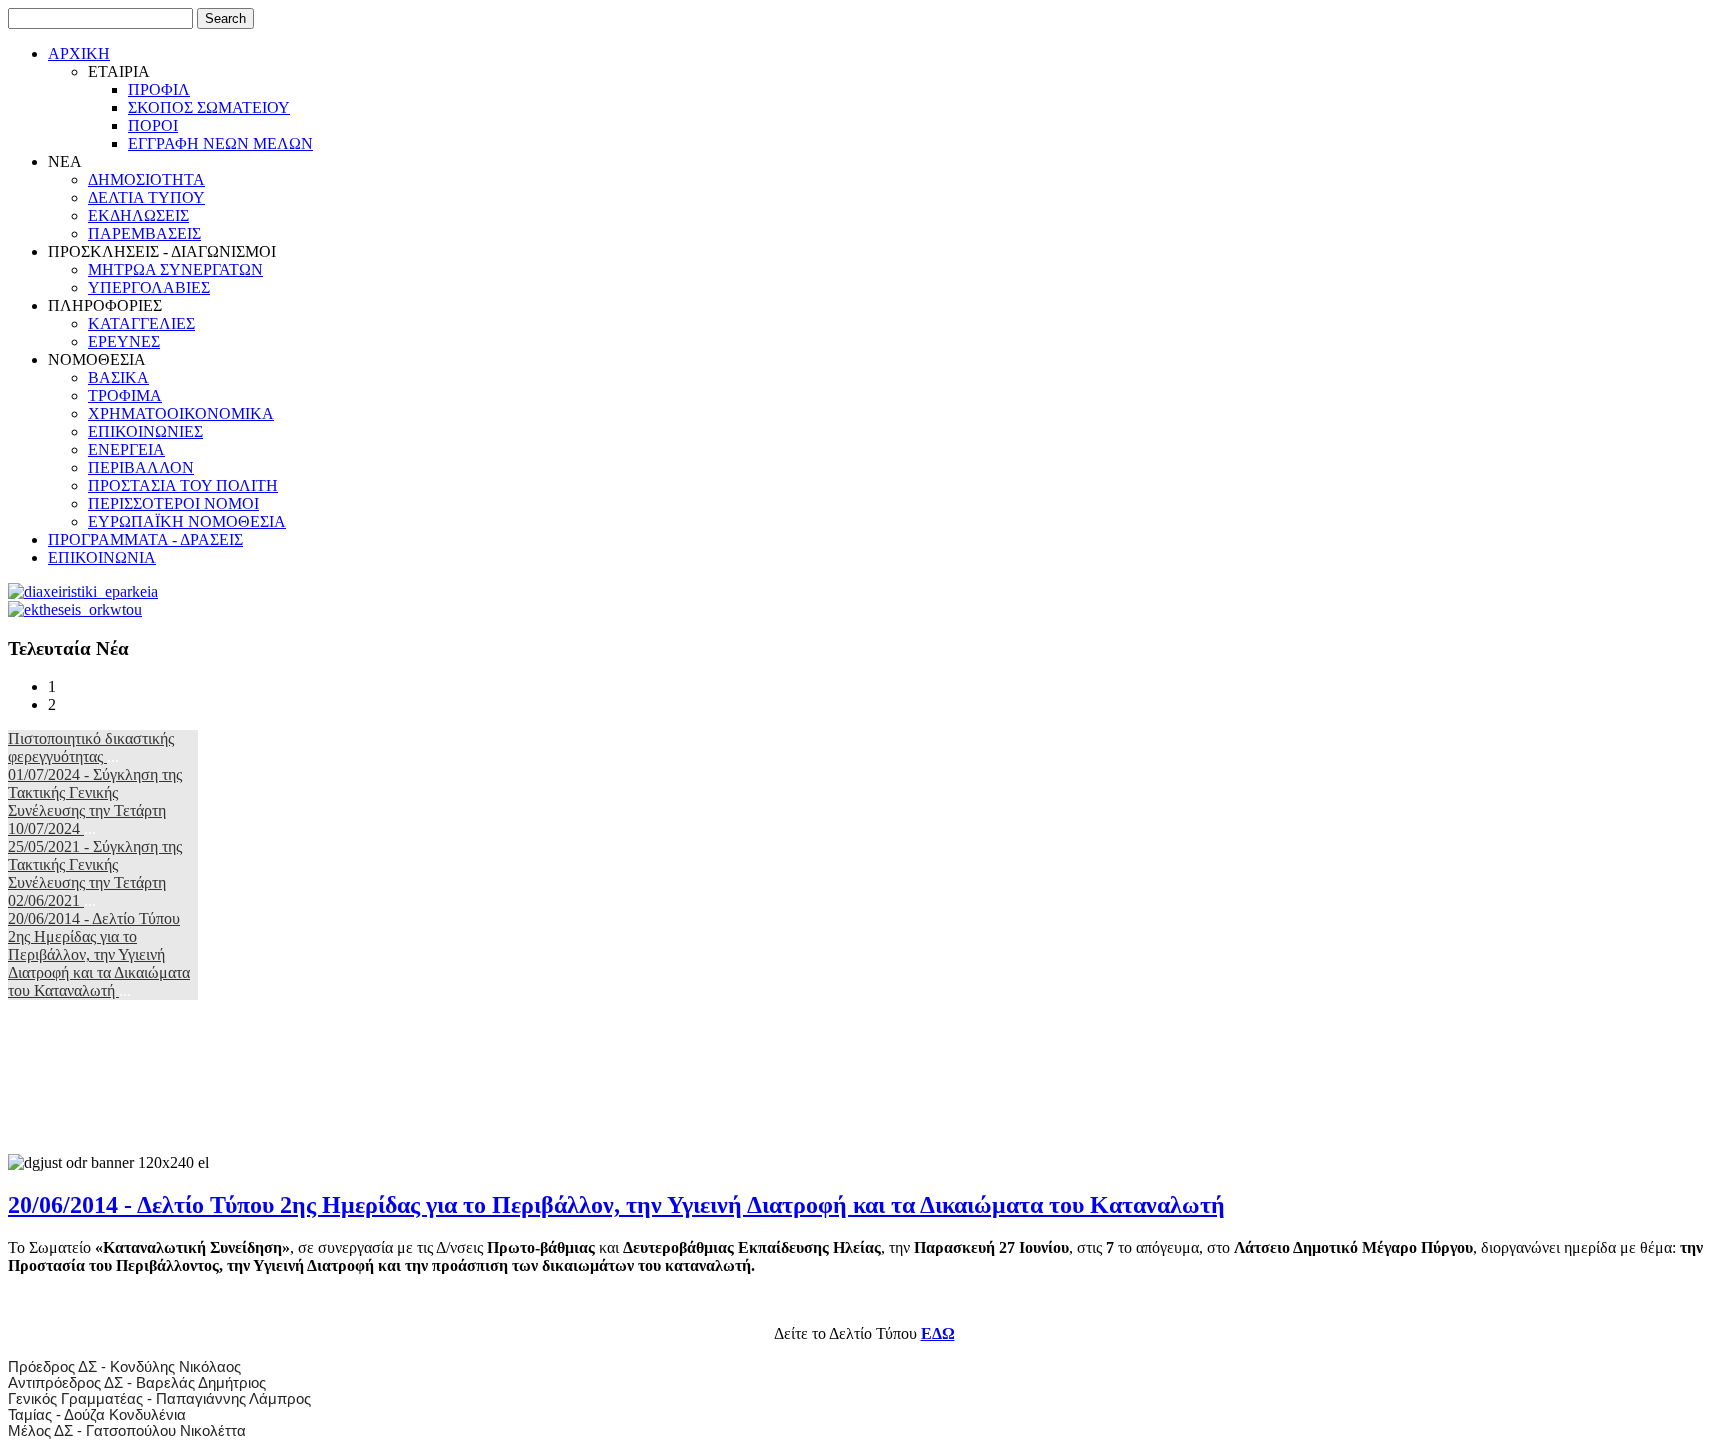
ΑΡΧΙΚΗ (79, 53)
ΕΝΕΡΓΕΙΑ (126, 449)
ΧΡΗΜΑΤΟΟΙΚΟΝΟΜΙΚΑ (181, 413)
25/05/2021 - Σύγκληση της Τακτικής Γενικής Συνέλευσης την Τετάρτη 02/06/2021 (95, 873)
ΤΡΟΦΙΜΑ (125, 395)
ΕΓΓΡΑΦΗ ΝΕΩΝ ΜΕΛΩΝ (220, 143)
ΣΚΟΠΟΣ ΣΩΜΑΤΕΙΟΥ (209, 107)
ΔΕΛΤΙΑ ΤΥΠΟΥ (146, 197)
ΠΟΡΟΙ (153, 125)
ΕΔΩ (938, 1333)
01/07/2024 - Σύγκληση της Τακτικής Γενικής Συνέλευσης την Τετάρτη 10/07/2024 (95, 801)
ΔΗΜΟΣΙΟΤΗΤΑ (146, 179)
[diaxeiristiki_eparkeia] (83, 591)
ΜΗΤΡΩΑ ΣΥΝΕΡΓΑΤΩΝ (175, 269)
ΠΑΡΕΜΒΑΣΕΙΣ (144, 233)
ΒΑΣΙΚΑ (118, 377)
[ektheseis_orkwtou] (75, 609)
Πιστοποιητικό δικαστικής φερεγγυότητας (91, 747)
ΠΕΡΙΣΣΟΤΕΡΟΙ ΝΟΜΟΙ (173, 503)
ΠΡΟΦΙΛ (159, 89)
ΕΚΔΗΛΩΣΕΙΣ (138, 215)
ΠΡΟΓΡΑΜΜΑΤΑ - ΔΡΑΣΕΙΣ (145, 539)
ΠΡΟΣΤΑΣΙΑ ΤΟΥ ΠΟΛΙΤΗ (183, 485)
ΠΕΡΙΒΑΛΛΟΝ (141, 467)
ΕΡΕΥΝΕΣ (124, 341)
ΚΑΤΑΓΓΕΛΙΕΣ (141, 323)
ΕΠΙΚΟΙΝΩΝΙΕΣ (145, 431)
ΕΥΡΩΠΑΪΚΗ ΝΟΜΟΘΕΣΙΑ (187, 521)
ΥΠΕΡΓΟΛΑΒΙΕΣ (149, 287)
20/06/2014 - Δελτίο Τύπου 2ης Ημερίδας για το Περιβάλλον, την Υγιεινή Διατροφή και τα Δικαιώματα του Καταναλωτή (99, 954)
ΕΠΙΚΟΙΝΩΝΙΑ (102, 557)
